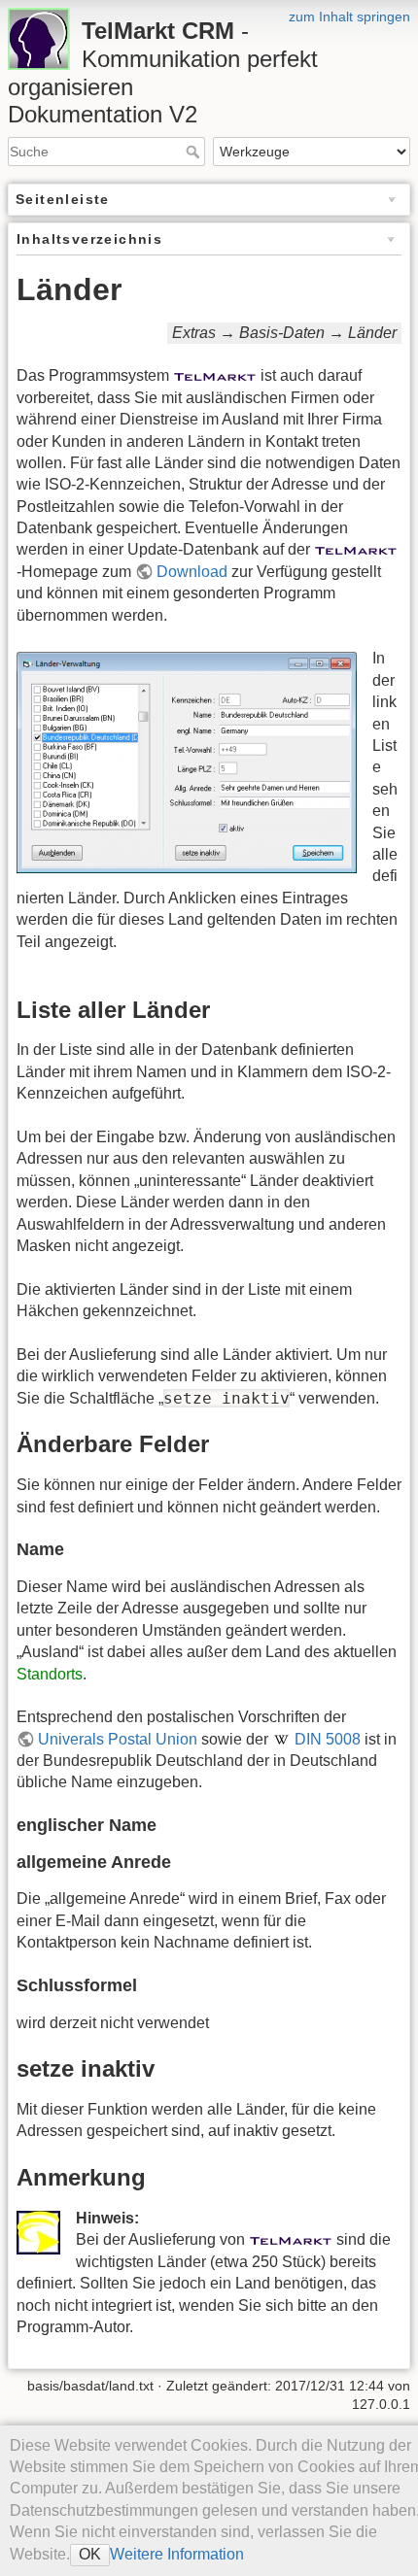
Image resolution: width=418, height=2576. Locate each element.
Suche (195, 152)
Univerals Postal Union (118, 1739)
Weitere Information (177, 2554)
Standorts (50, 1674)
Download (192, 572)
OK (90, 2554)
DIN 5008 (327, 1739)
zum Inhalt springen (349, 17)
